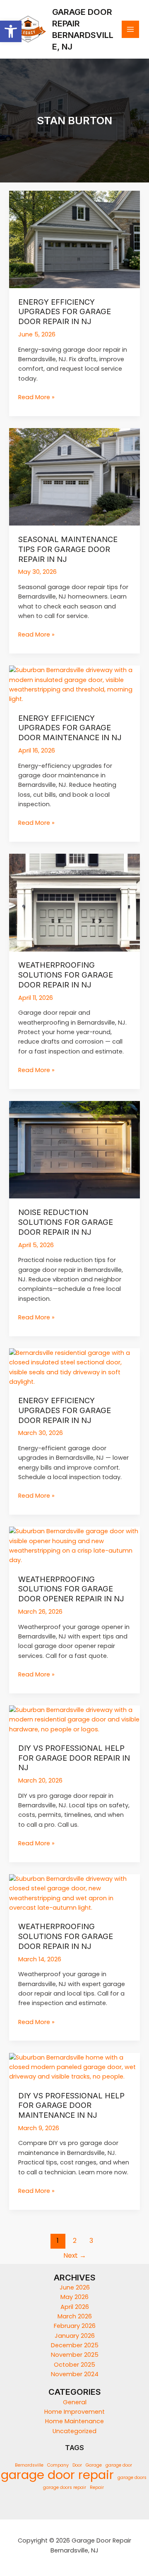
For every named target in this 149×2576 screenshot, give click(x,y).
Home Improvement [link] (74, 2412)
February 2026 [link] (75, 2326)
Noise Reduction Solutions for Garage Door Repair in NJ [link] (66, 1222)
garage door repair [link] (57, 2475)
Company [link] (58, 2465)
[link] (11, 31)
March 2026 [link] (75, 2316)
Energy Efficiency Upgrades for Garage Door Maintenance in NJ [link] (70, 728)
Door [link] (77, 2465)
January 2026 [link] (75, 2336)
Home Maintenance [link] (74, 2421)
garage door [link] (119, 2465)
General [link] (75, 2402)
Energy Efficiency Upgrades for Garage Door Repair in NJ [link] (65, 311)
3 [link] (91, 2241)
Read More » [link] (36, 397)
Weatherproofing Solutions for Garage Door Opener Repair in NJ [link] (71, 1589)
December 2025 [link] (75, 2345)
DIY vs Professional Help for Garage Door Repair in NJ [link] (74, 1758)
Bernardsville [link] (29, 2465)
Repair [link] (97, 2487)
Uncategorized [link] (74, 2431)
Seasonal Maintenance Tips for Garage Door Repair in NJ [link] (68, 549)
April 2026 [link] (75, 2307)
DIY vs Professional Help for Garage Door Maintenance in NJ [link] (71, 2105)
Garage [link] (94, 2465)
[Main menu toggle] (130, 29)
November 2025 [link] (75, 2355)
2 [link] (75, 2241)
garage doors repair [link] (65, 2487)
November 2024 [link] (75, 2374)
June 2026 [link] (75, 2287)
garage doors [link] (132, 2478)
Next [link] (75, 2255)
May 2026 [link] (74, 2297)
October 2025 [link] (74, 2365)
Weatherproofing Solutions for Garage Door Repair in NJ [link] (66, 974)
